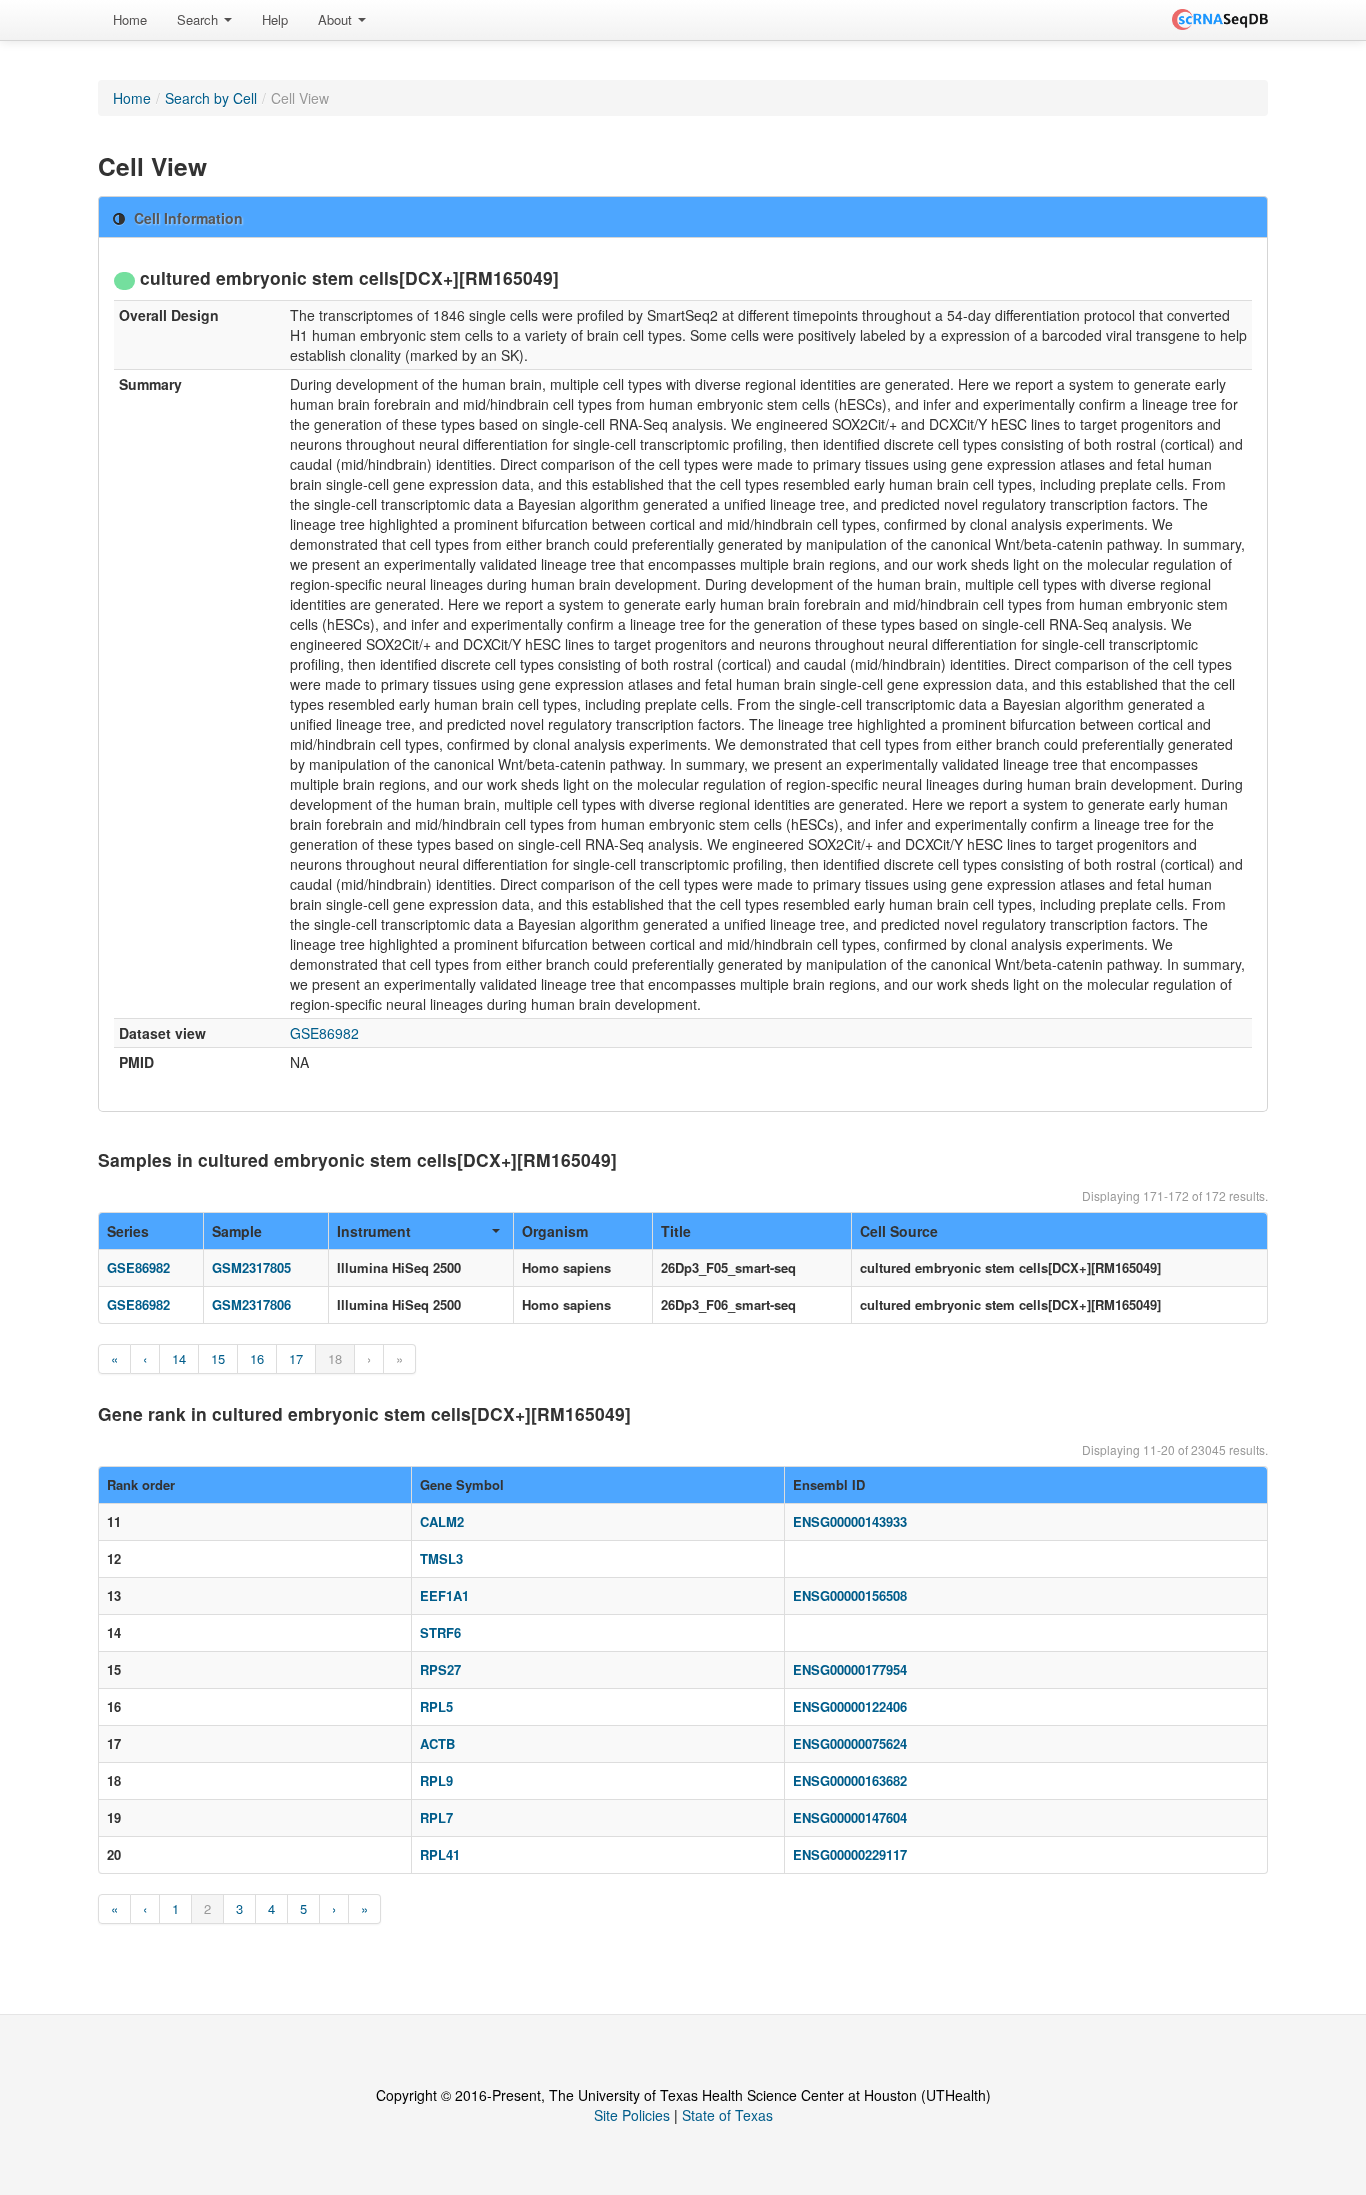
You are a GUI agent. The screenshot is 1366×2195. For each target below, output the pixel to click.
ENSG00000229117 (850, 1854)
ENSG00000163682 (850, 1780)
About (337, 19)
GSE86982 (324, 1033)
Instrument (374, 1231)
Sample (237, 1231)
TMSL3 (441, 1558)
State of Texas (727, 2115)
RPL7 (436, 1817)
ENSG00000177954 (850, 1669)
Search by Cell (211, 98)
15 (218, 1358)
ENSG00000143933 (850, 1521)
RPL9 (436, 1780)
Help (275, 19)
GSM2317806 (251, 1304)
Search (199, 19)
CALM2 (442, 1521)
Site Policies (632, 2115)
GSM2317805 (251, 1267)
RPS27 (440, 1669)
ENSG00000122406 (850, 1706)
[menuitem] (130, 20)
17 (296, 1358)
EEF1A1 (444, 1595)
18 (335, 1358)
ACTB (437, 1743)
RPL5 (436, 1706)
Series (128, 1231)
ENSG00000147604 (850, 1817)
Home (130, 19)
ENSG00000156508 (850, 1595)
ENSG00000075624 (850, 1743)
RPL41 (440, 1854)
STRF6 (440, 1632)
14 (179, 1358)
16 (257, 1358)
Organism (555, 1231)
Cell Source (899, 1231)
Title (676, 1231)
